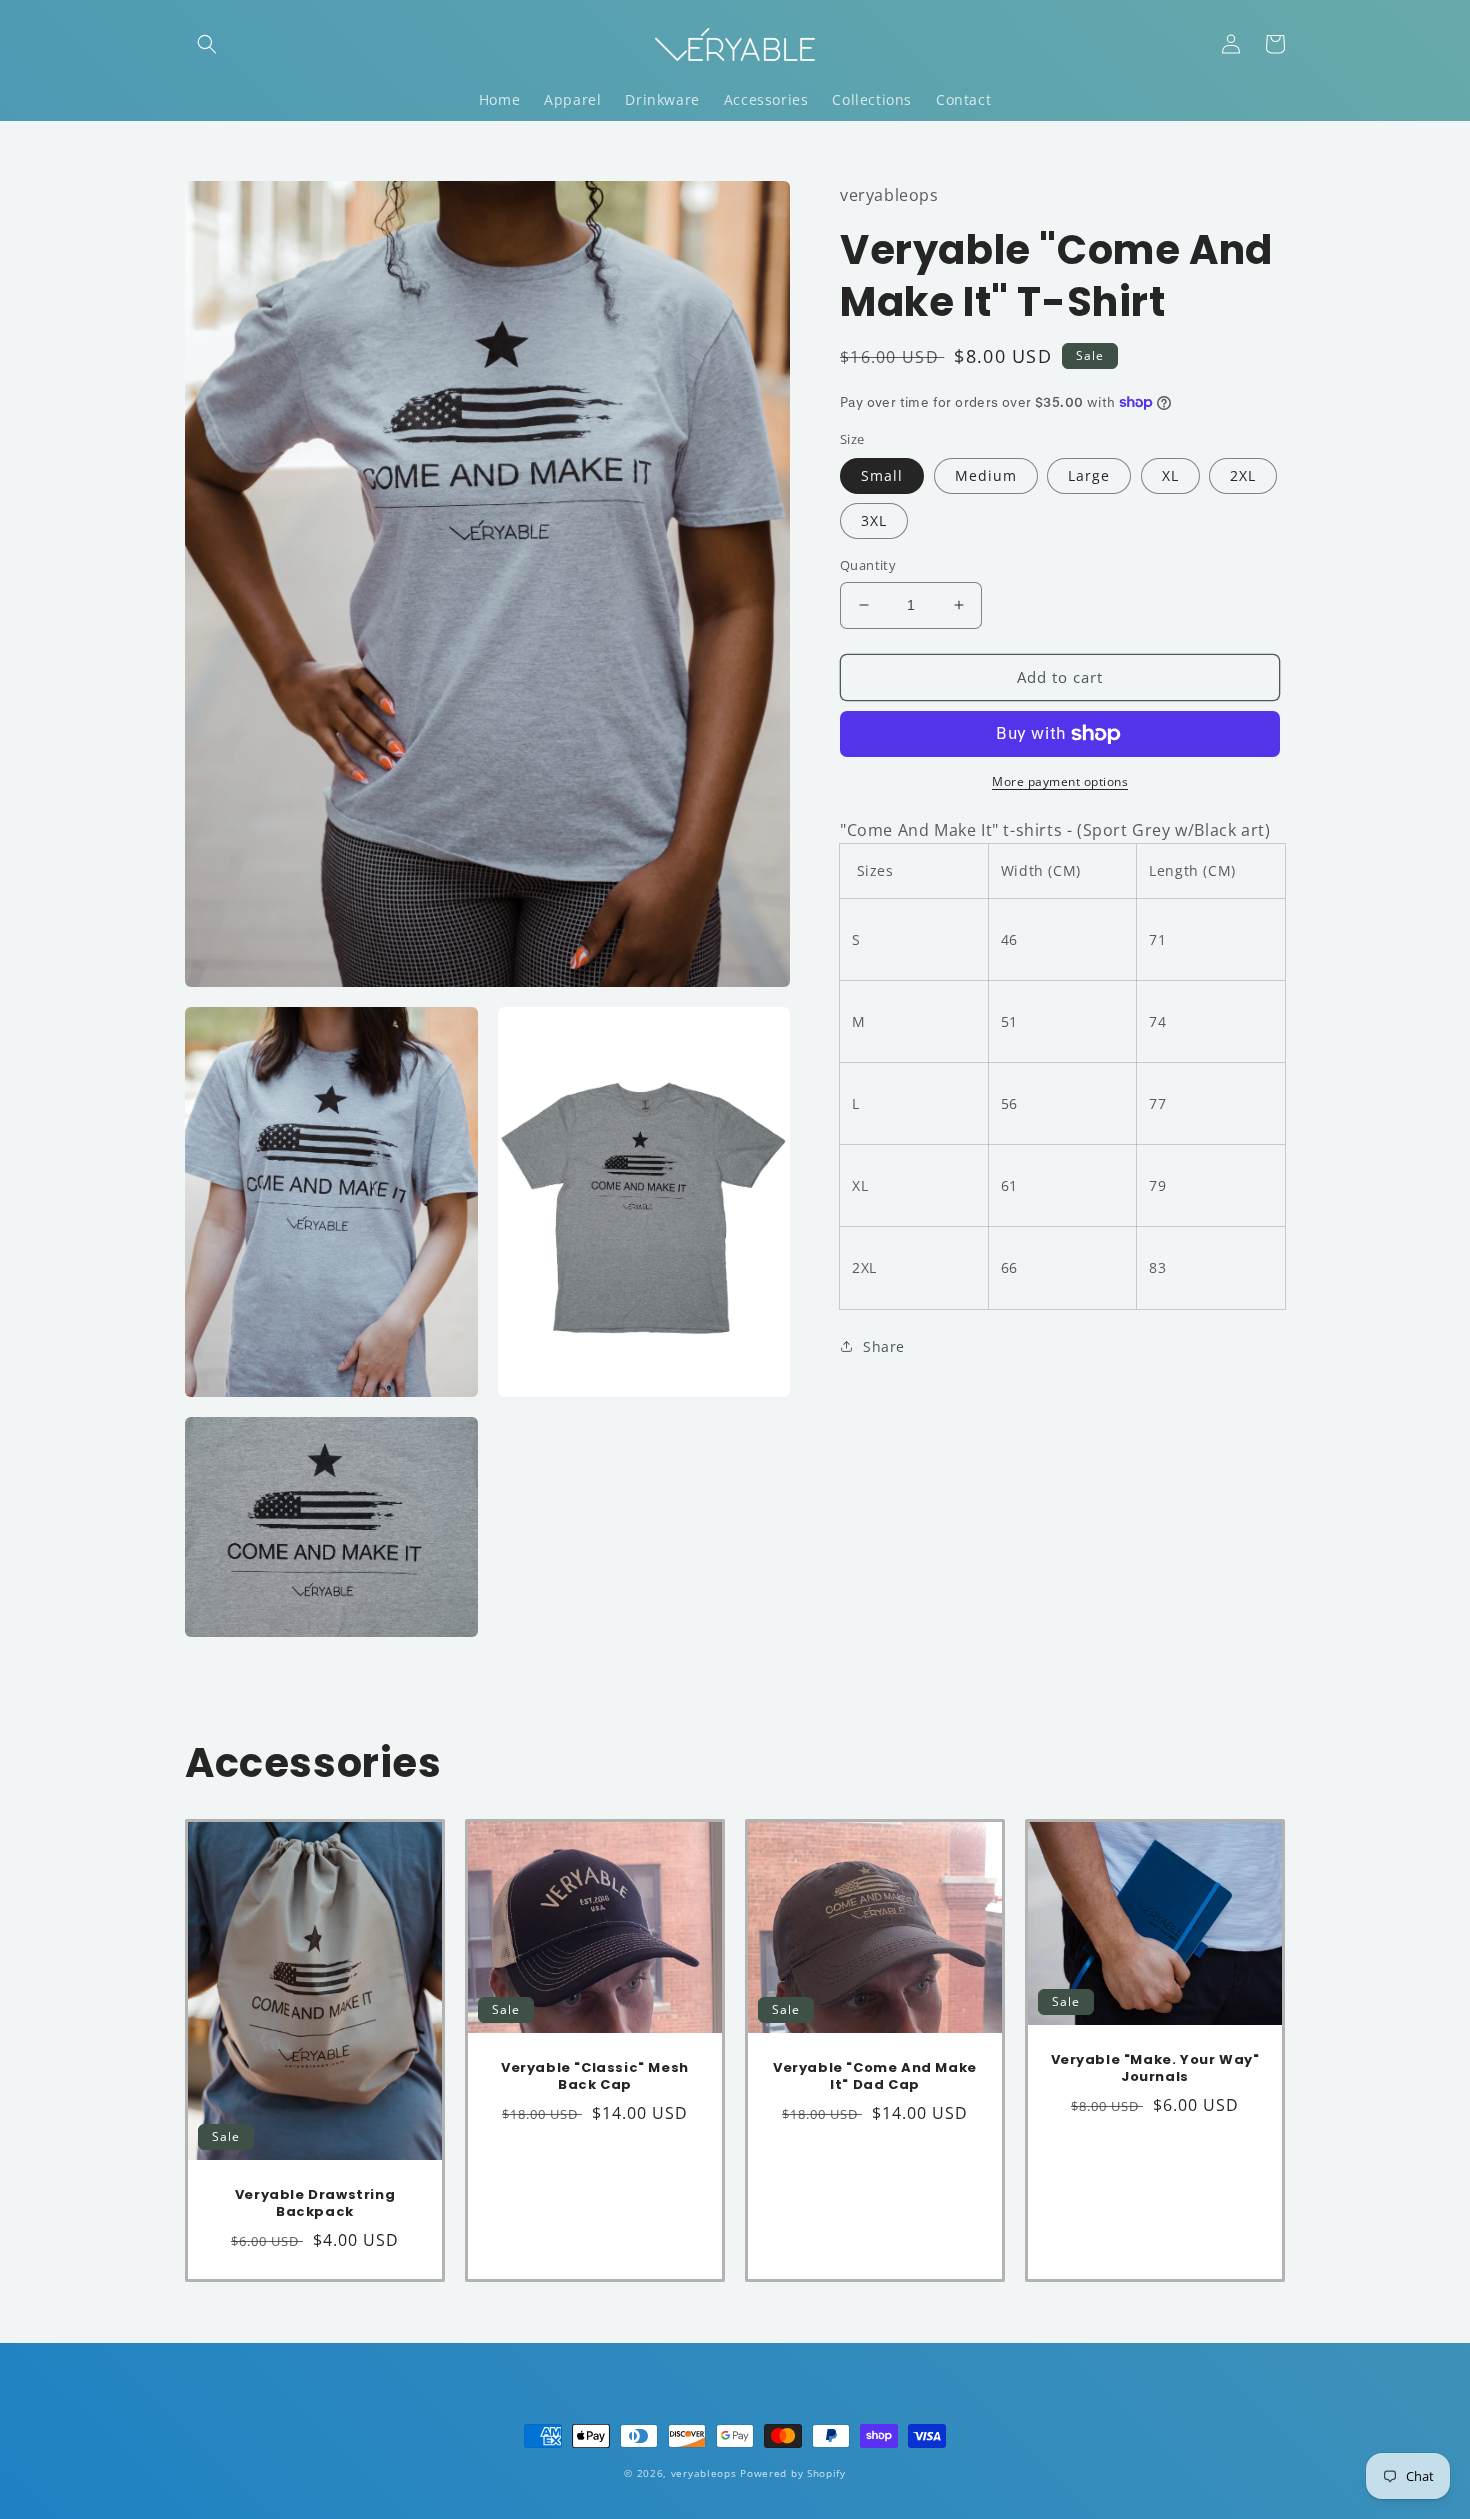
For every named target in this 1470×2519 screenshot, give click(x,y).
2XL (1243, 475)
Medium (986, 475)
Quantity (868, 565)
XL (1170, 475)
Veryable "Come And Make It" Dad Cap (875, 2077)
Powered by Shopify (793, 2473)
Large (1089, 475)
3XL (874, 520)
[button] (207, 44)
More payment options (1060, 781)
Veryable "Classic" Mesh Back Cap (595, 2077)
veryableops (704, 2473)
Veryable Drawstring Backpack (315, 2204)
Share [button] (884, 1346)
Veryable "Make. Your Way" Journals (1155, 2069)
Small (882, 475)
